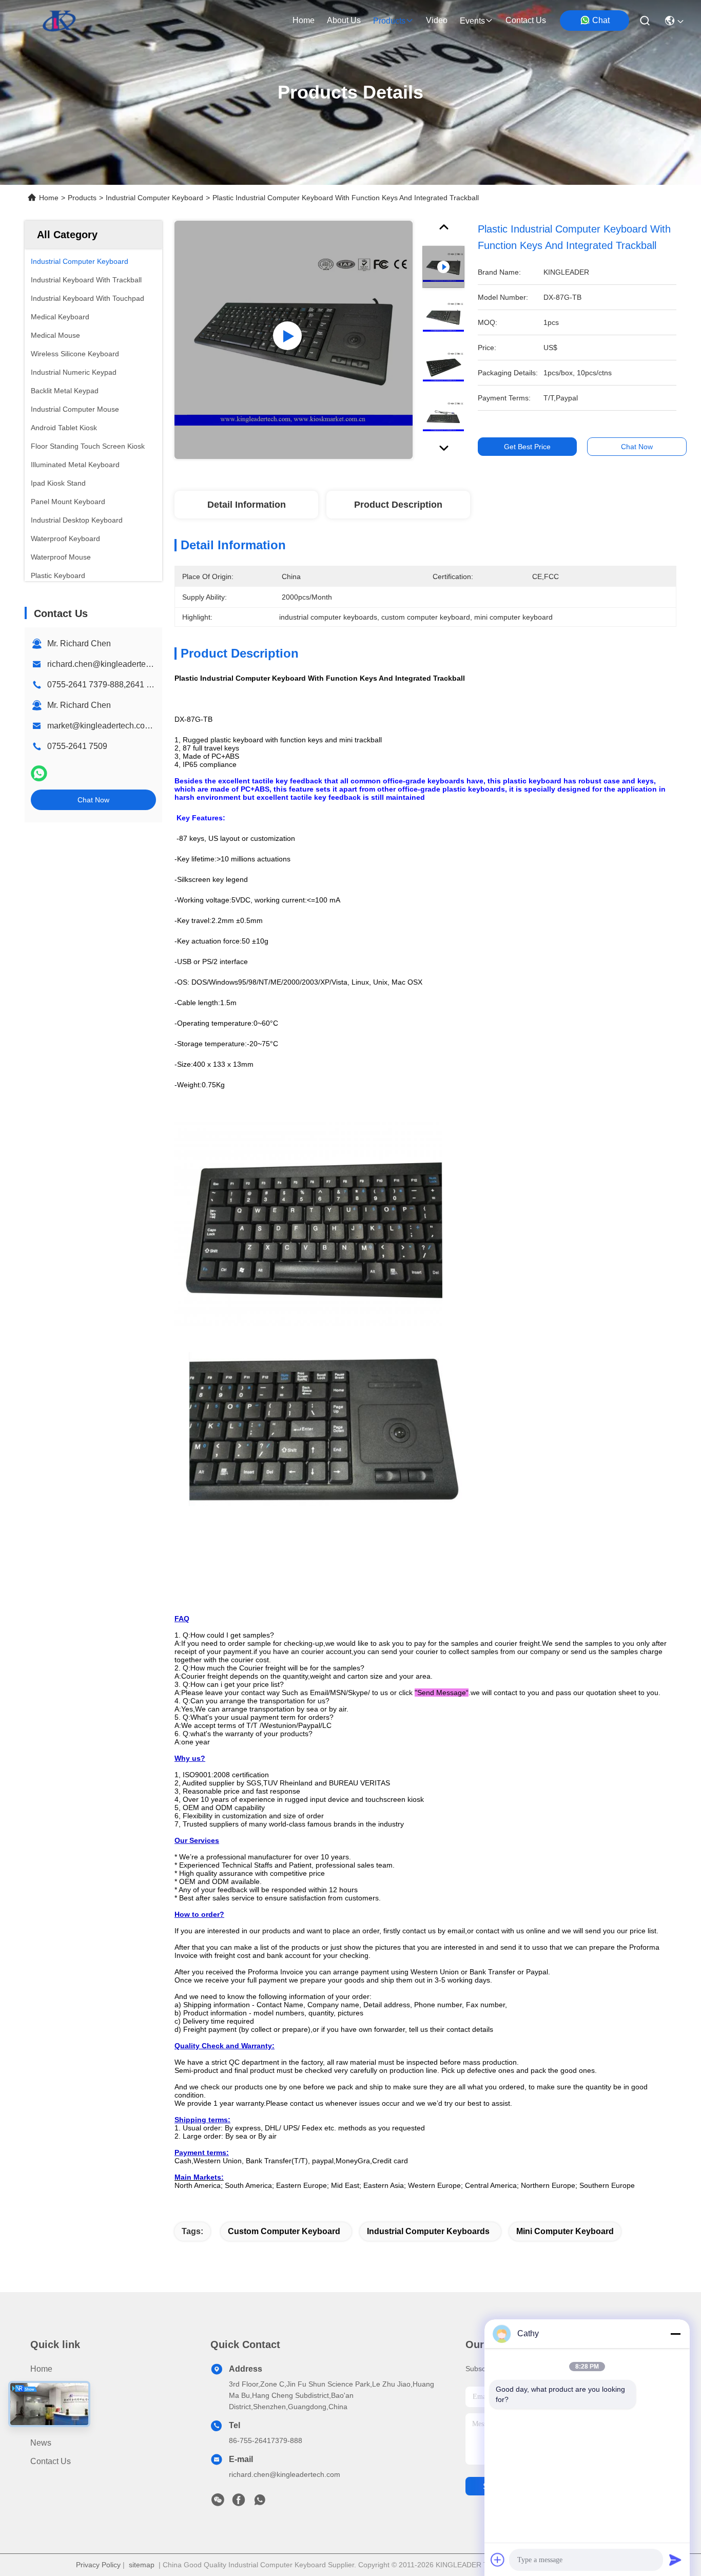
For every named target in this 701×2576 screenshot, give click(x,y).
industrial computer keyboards (428, 2231)
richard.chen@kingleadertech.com (110, 664)
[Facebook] (239, 2503)
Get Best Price (527, 447)
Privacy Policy (98, 2565)
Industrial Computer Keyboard (154, 198)
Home (304, 20)
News (41, 2443)
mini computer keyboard (565, 2231)
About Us (47, 2406)
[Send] (675, 2560)
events (472, 21)
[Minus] (675, 2334)
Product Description (398, 505)
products (389, 21)
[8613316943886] (260, 2503)
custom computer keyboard (284, 2231)
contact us (526, 20)
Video (41, 2424)
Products (82, 198)
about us (344, 20)
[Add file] (498, 2560)
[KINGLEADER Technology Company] (59, 21)
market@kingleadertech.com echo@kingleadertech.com (152, 726)
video (437, 20)
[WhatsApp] (39, 773)
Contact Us (51, 2461)
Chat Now (93, 800)
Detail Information (247, 505)
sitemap (142, 2565)
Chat (601, 20)
